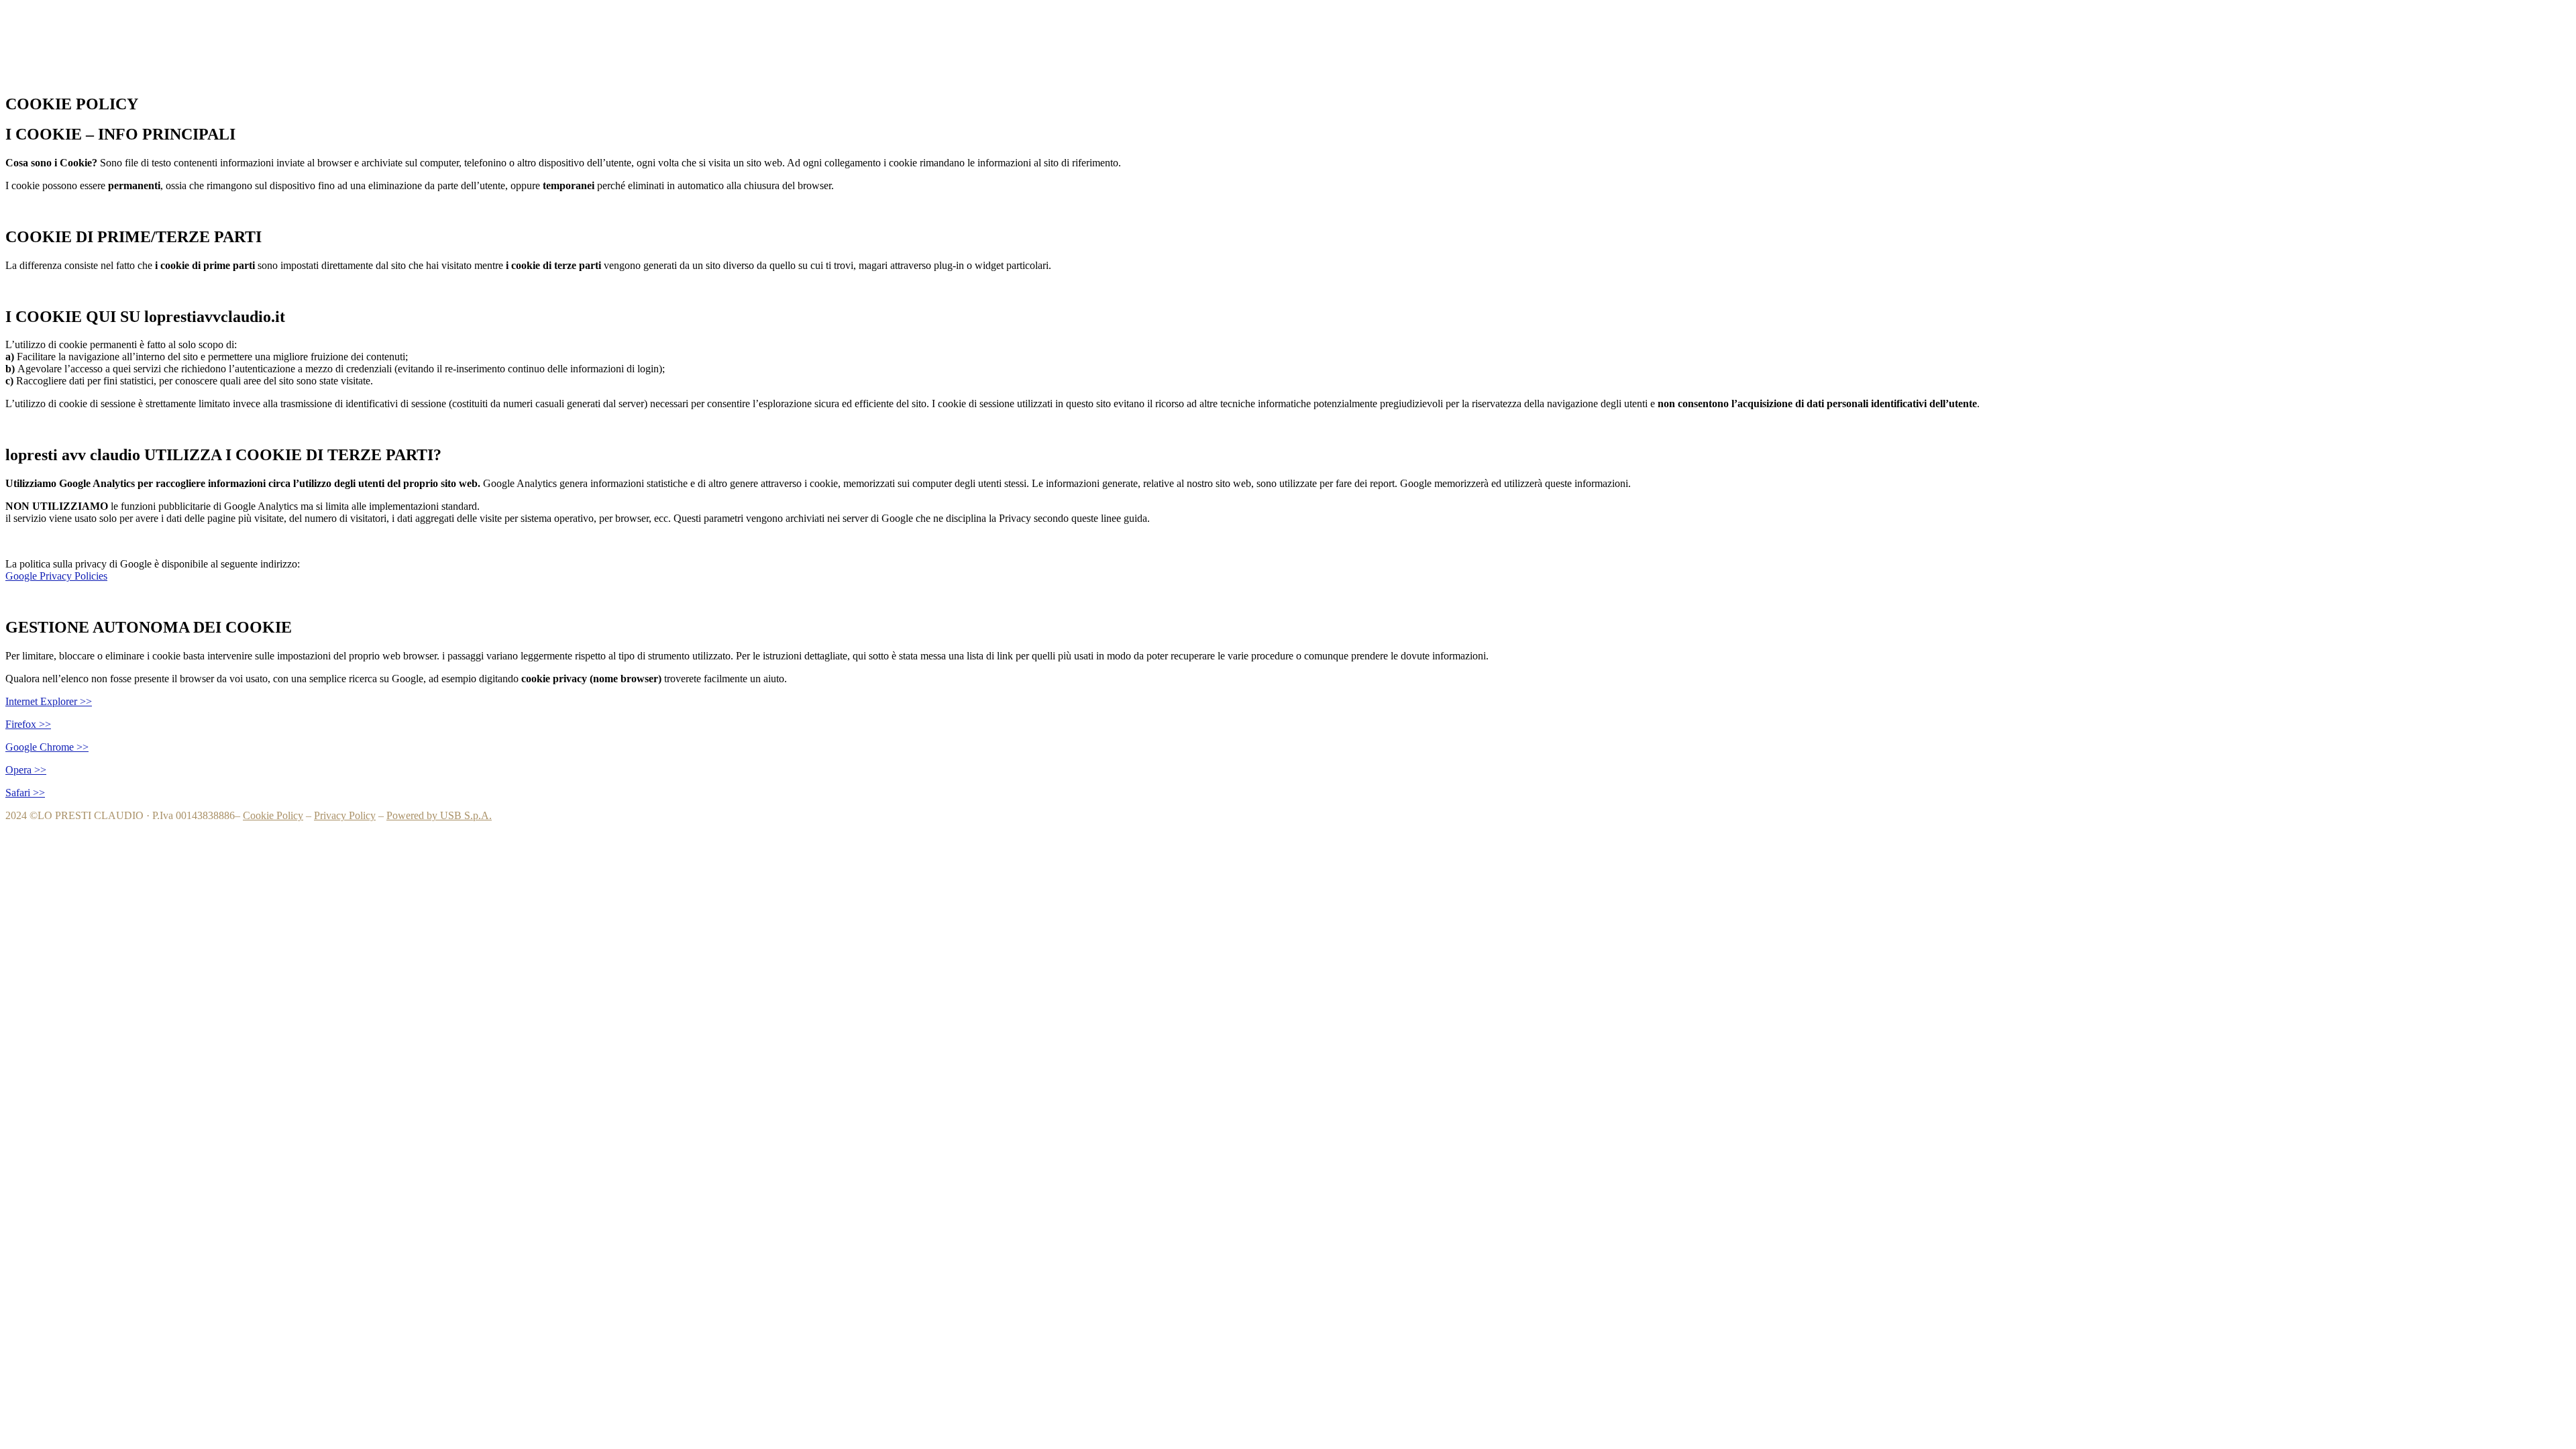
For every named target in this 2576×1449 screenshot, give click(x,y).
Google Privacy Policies (56, 576)
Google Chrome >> (47, 747)
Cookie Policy (273, 815)
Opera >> (26, 770)
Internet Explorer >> (49, 701)
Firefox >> (28, 724)
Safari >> (25, 793)
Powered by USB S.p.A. (439, 815)
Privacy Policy (345, 815)
